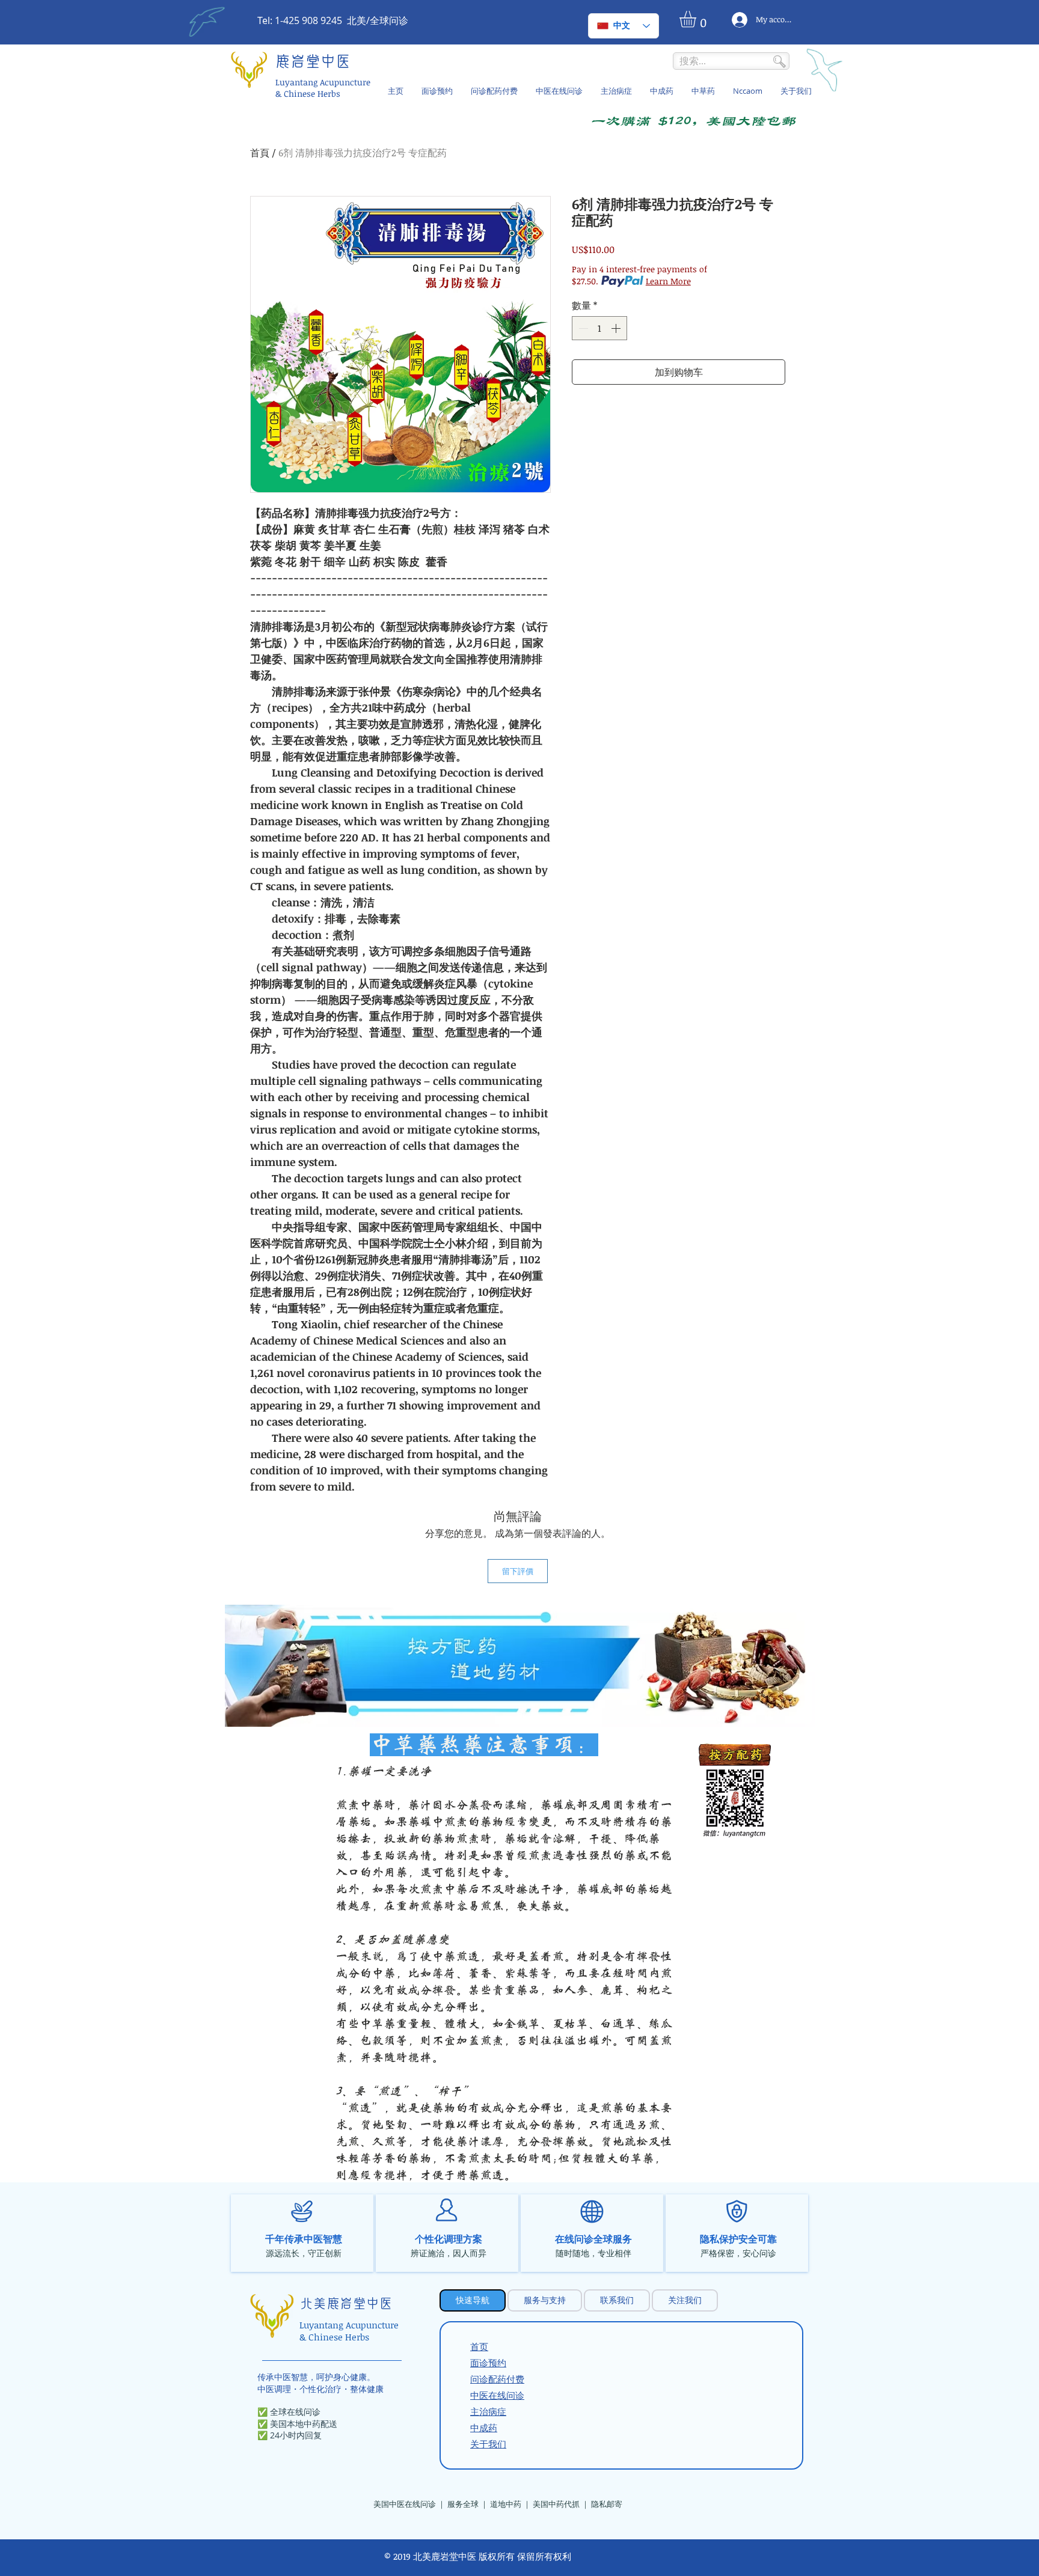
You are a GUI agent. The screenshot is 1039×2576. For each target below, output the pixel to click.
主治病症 (488, 2411)
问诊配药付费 (497, 2379)
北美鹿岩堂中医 (346, 2304)
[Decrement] (582, 328)
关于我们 (488, 2444)
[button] (697, 19)
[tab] (473, 2300)
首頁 (260, 153)
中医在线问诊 (497, 2395)
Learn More (668, 281)
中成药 (484, 2428)
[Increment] (617, 328)
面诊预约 (488, 2363)
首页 (479, 2346)
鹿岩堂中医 (313, 62)
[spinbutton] (599, 328)
